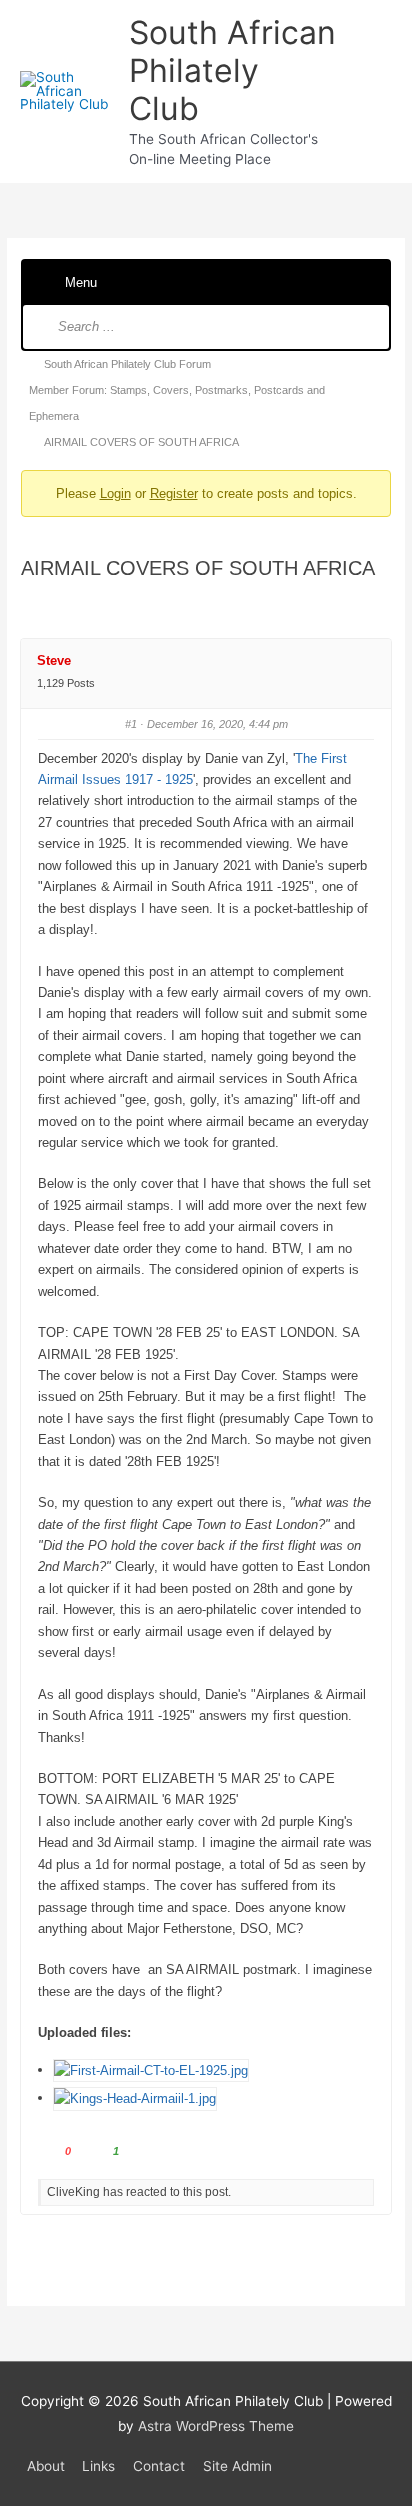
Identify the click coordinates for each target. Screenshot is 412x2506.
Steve (54, 660)
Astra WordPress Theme (216, 2426)
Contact (159, 2466)
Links (98, 2466)
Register (174, 493)
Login (115, 493)
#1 (131, 724)
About (46, 2466)
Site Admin (237, 2466)
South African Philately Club (232, 71)
